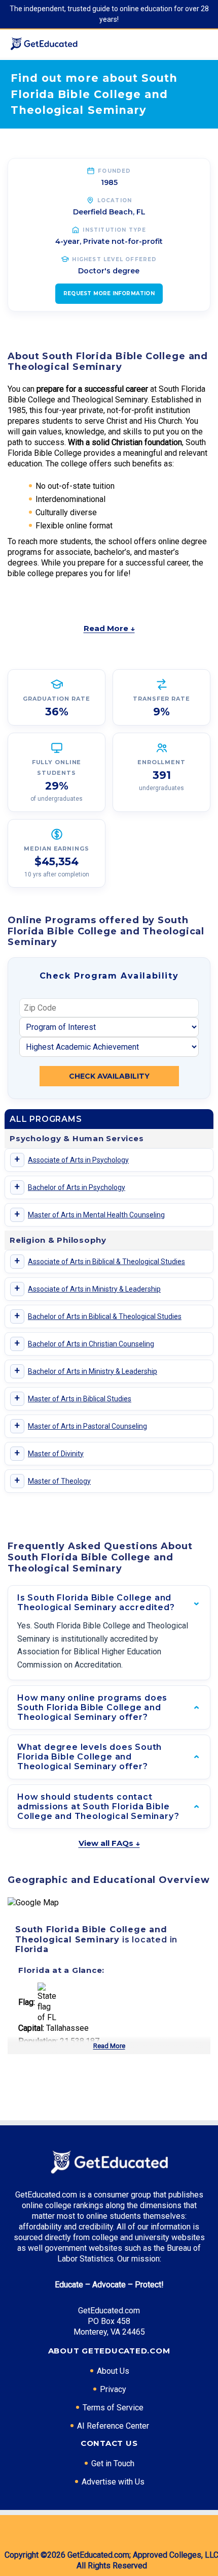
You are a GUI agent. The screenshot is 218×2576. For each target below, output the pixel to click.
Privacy (113, 2389)
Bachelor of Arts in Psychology (77, 1187)
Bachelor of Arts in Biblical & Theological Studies (105, 1316)
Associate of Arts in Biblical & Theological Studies (106, 1262)
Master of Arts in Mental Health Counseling (96, 1215)
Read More (109, 2046)
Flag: (27, 2002)
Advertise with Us (113, 2482)
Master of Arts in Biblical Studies (80, 1399)
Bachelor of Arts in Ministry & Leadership (93, 1371)
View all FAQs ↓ (109, 1843)
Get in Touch (113, 2463)
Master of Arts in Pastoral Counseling (87, 1426)
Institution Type (114, 230)
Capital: (31, 2028)
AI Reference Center (113, 2426)
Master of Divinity (56, 1454)
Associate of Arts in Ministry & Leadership (94, 1289)
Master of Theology (59, 1481)
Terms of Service (113, 2408)
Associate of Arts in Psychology (78, 1160)
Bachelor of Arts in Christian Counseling (91, 1344)
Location (115, 200)
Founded (114, 171)
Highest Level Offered (114, 259)
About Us (113, 2371)
